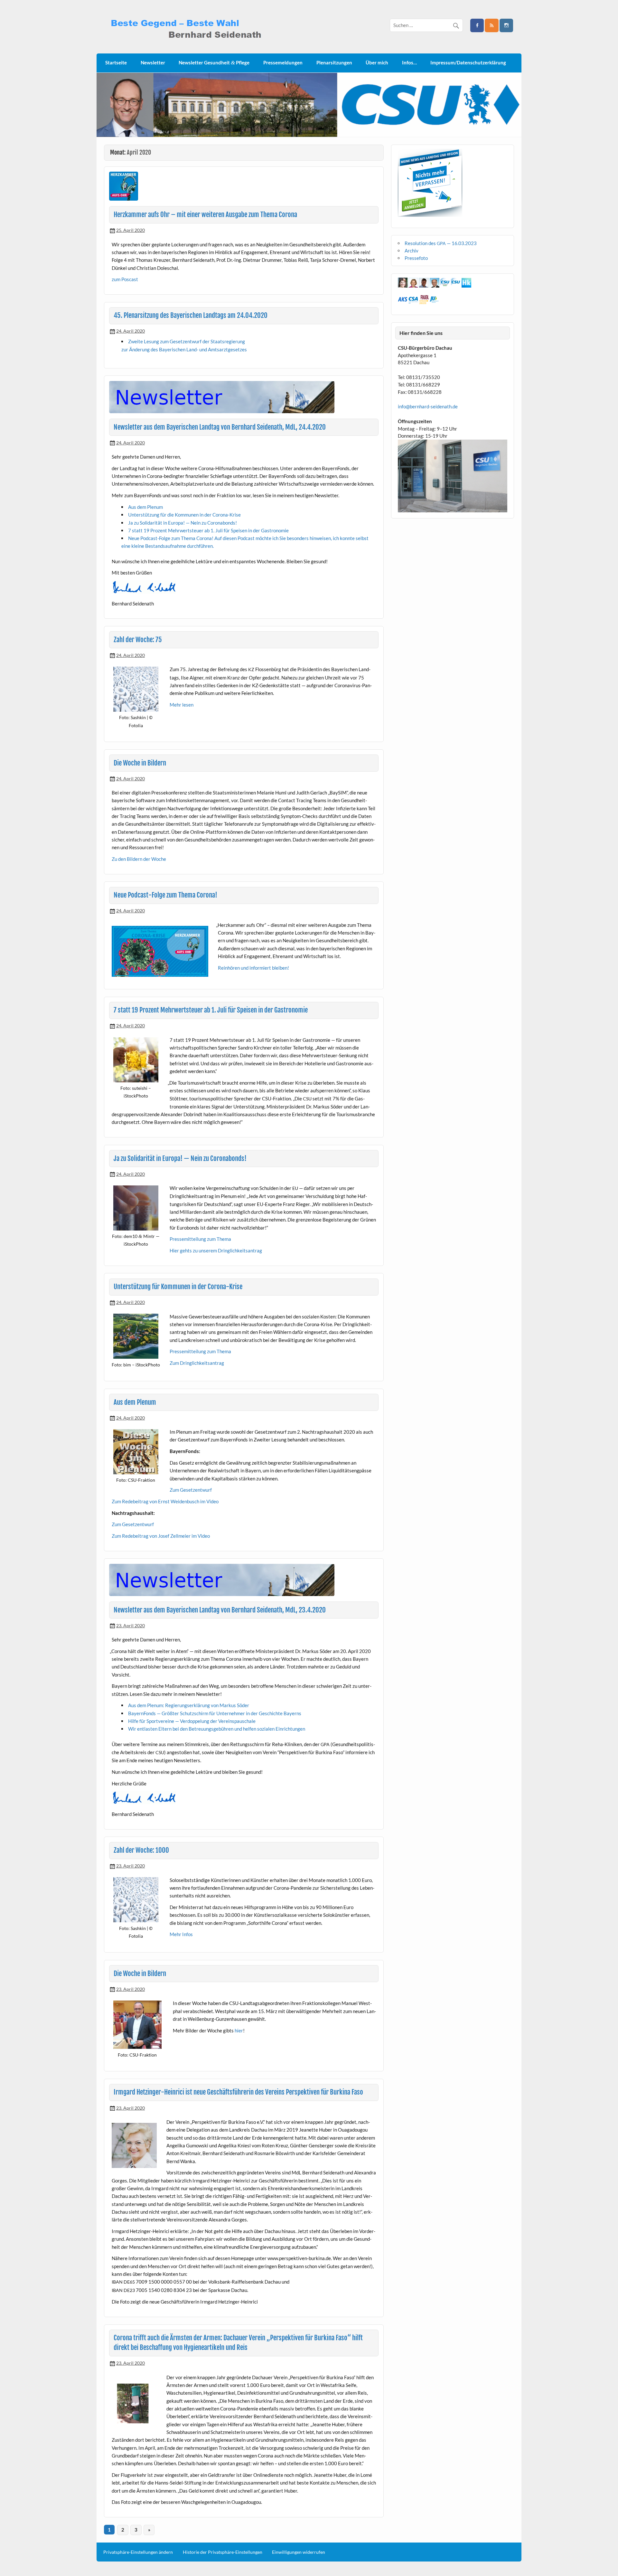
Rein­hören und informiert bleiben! (253, 968)
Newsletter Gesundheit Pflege (214, 63)
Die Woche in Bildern (140, 763)
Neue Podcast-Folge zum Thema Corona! (165, 895)
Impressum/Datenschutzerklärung (468, 62)
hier (239, 2030)
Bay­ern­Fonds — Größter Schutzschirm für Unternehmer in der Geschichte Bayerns (215, 1713)
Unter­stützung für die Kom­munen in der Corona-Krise (184, 515)
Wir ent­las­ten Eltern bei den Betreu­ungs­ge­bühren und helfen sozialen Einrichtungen (217, 1729)
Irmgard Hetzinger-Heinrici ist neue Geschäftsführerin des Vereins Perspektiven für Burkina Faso (238, 2092)
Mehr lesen (182, 705)
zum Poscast (125, 279)
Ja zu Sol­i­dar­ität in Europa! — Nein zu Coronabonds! (183, 523)
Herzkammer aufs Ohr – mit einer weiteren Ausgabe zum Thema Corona (205, 214)
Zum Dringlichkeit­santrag (197, 1363)
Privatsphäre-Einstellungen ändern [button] (138, 2552)
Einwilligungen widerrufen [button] (299, 2552)
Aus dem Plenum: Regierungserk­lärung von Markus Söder (189, 1705)
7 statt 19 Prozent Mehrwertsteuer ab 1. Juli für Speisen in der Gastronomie (211, 1010)
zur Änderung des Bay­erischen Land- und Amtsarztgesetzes (184, 349)
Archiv (412, 251)
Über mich (377, 62)
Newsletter (153, 62)
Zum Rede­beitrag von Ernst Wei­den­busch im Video (165, 1501)
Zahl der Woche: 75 (138, 640)
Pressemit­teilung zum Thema (200, 1239)
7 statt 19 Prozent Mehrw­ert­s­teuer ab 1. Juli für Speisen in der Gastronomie (208, 530)
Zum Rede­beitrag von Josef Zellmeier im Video (161, 1536)
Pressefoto (416, 258)
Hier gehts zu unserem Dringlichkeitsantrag (216, 1250)
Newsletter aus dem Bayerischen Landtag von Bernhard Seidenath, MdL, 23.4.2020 (220, 1610)
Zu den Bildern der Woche (139, 859)
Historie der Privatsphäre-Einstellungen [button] (223, 2552)
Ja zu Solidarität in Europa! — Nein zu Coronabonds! (180, 1158)
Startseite (116, 62)
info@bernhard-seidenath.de (428, 406)
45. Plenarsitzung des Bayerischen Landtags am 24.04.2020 (191, 315)
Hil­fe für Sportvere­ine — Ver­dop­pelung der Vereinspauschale (192, 1721)
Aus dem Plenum (145, 507)
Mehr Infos (181, 1934)
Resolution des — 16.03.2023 (441, 243)
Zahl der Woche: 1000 (141, 1850)
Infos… (409, 62)
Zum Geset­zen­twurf (191, 1490)
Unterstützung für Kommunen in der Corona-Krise (178, 1287)
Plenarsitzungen (334, 62)
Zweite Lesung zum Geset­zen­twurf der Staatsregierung (187, 341)
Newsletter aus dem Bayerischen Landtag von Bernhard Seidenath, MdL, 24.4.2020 (220, 427)
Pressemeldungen (283, 62)
